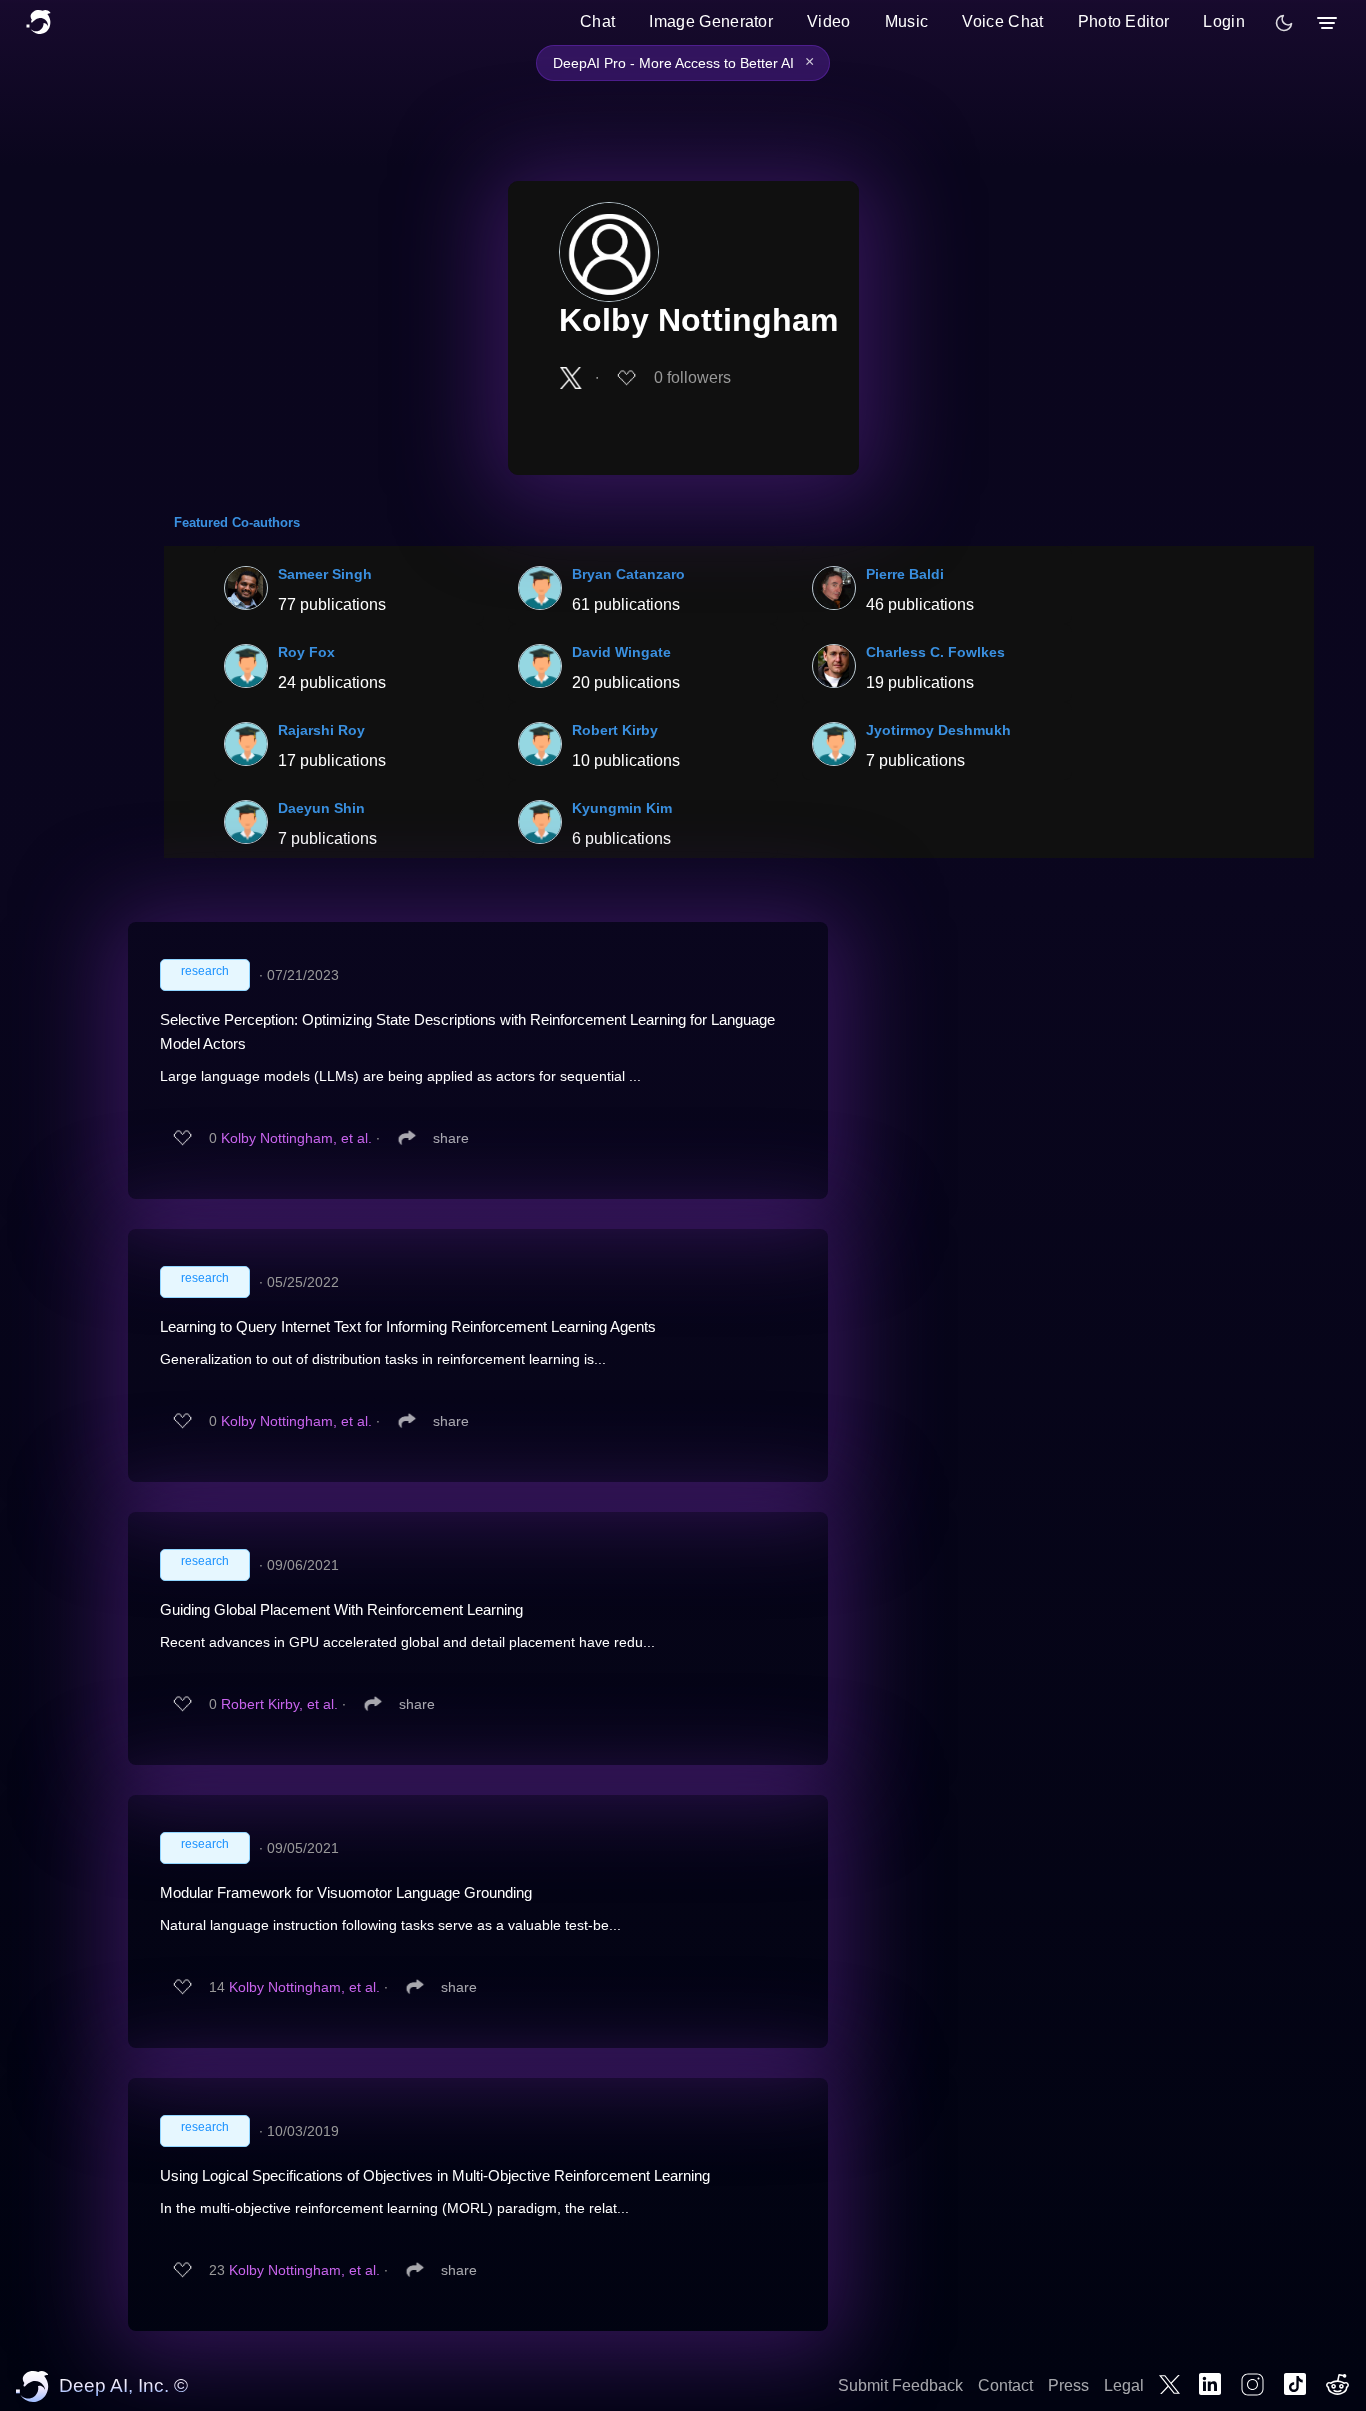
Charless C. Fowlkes (935, 652)
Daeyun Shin (321, 808)
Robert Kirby (615, 730)
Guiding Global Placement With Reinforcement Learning (341, 1609)
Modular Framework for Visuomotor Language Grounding (346, 1892)
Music (907, 21)
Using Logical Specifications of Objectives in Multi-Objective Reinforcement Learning (435, 2175)
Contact (1005, 2385)
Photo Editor (1124, 21)
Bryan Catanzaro (628, 574)
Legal (1124, 2385)
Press (1068, 2385)
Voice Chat (1002, 21)
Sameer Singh (325, 574)
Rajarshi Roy (321, 730)
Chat (597, 21)
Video (829, 21)
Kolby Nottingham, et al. (296, 1138)
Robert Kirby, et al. (279, 1704)
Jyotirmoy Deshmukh (938, 730)
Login (1224, 21)
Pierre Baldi (905, 574)
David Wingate (621, 652)
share (451, 1138)
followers (692, 377)
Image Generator (711, 21)
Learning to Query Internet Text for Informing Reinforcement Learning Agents (408, 1326)
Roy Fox (306, 652)
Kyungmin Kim (622, 808)
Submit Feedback (900, 2385)
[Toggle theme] (1284, 23)
